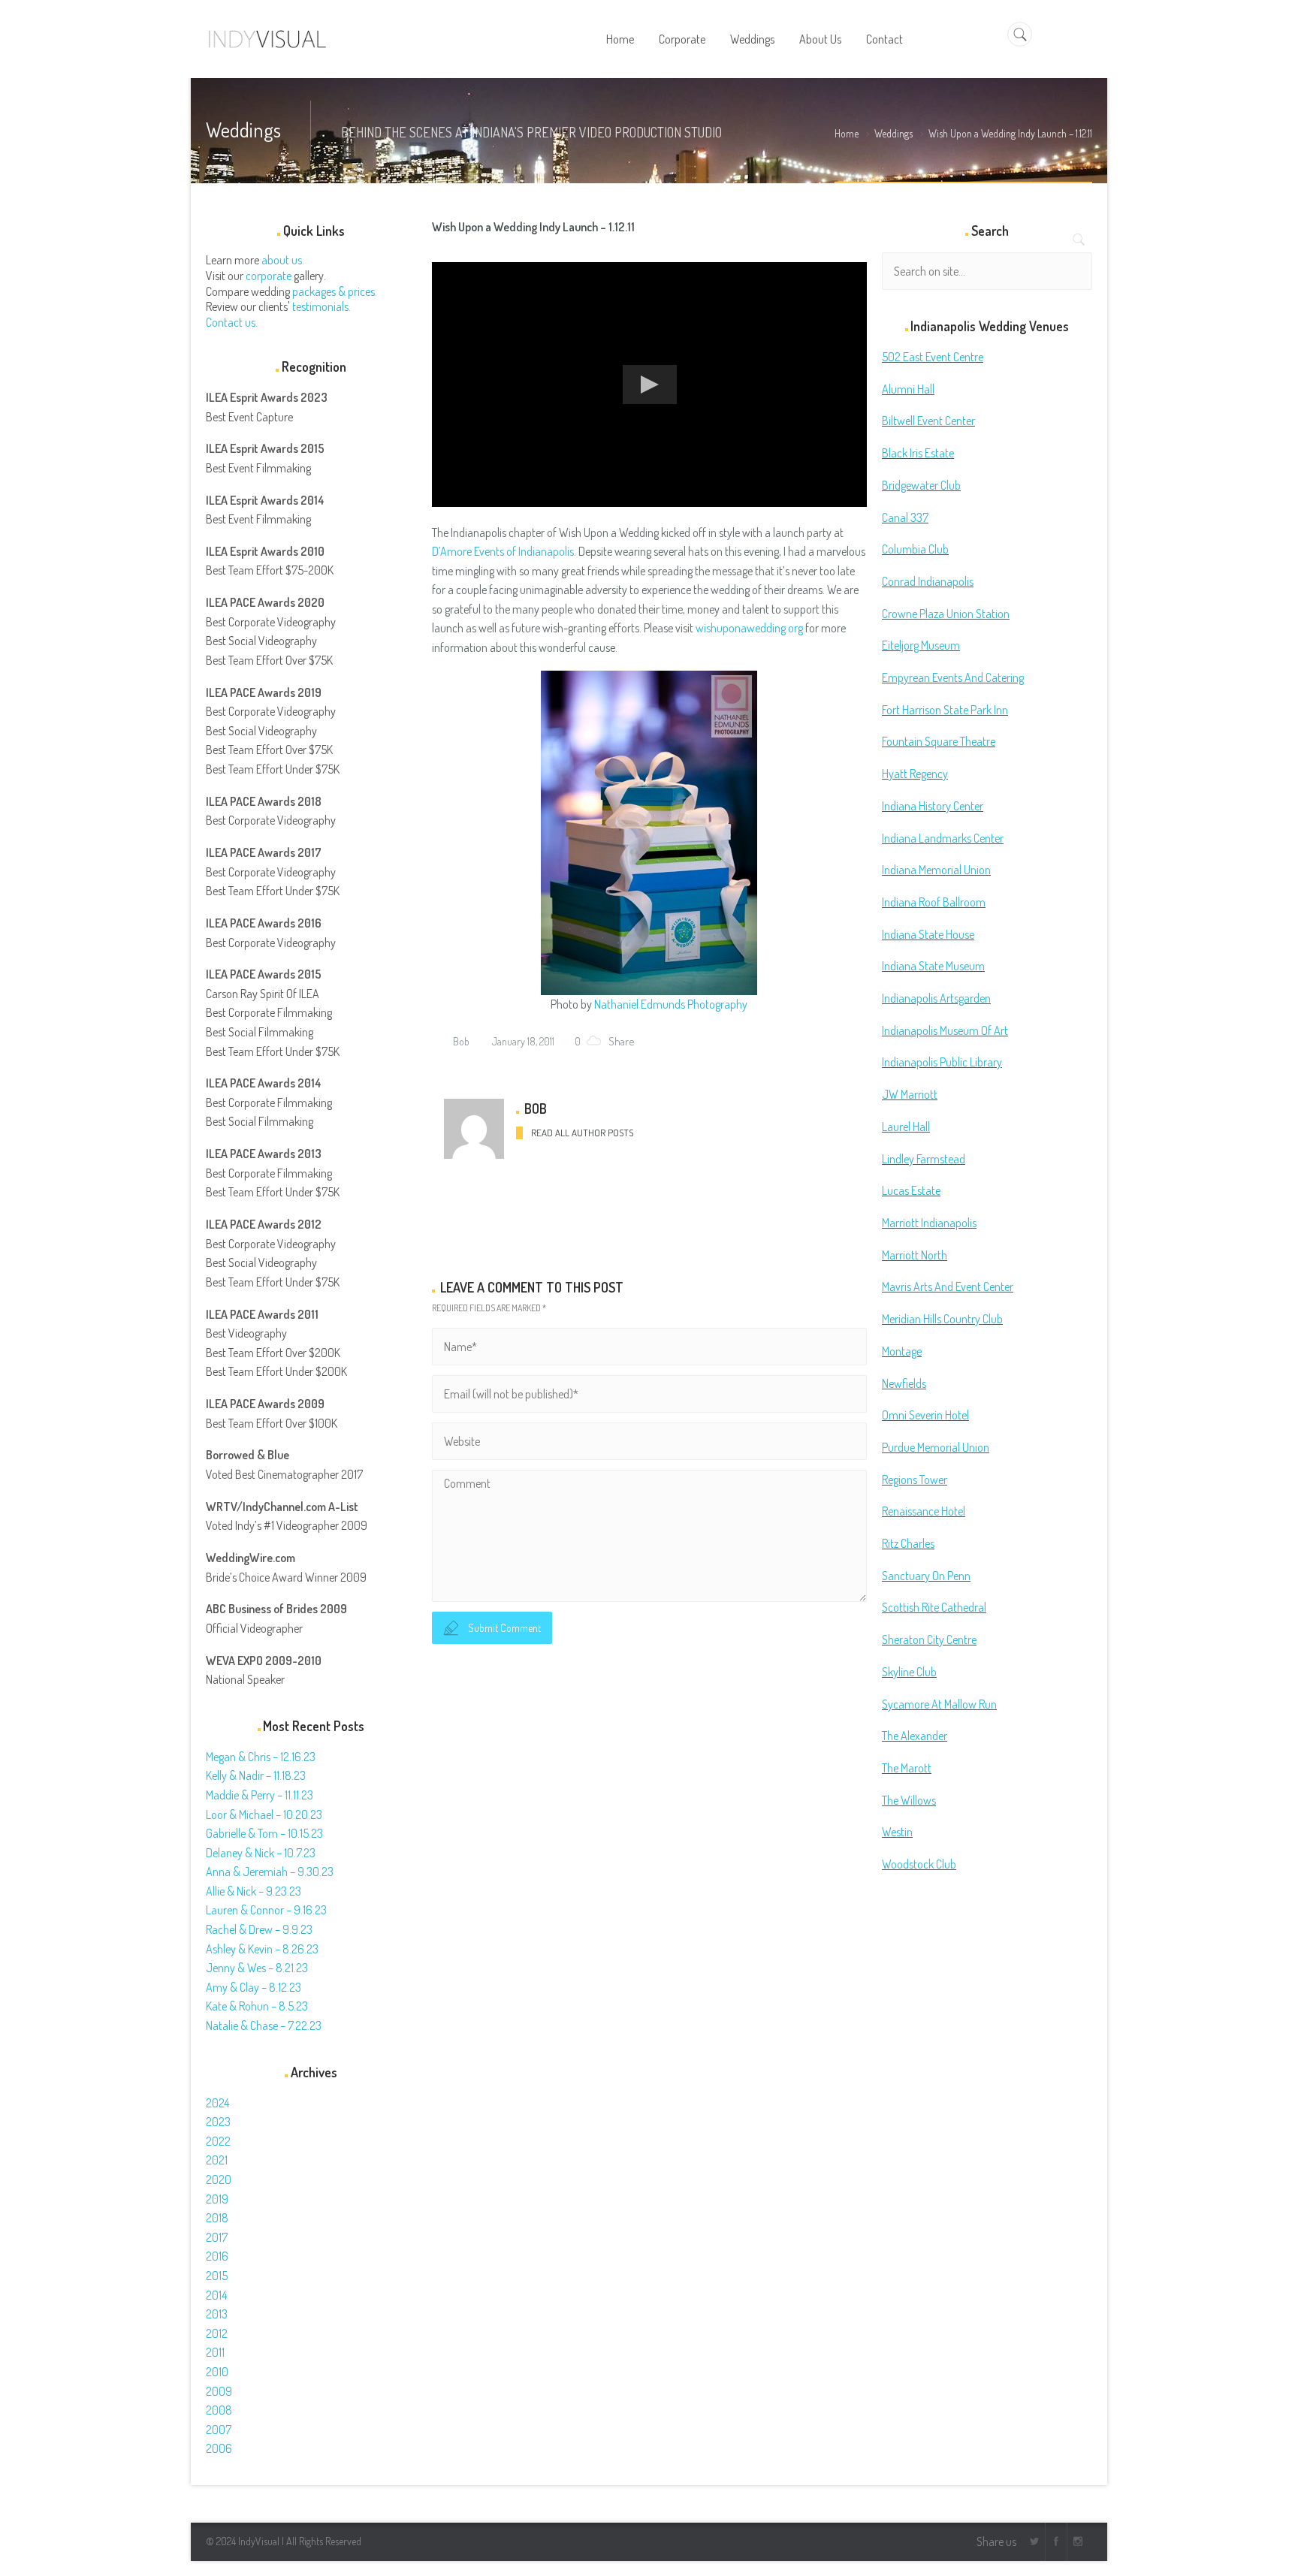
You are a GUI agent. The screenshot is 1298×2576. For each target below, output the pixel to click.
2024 (217, 2103)
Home (847, 133)
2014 (216, 2295)
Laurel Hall (906, 1127)
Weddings (894, 133)
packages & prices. (335, 291)
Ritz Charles (908, 1543)
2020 (219, 2179)
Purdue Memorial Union (936, 1447)
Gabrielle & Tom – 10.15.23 (264, 1833)
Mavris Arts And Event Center (948, 1286)
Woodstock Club (919, 1864)
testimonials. (321, 306)
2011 (215, 2352)
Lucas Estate (911, 1190)
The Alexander (915, 1736)
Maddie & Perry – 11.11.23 (260, 1795)
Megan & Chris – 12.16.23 (261, 1757)
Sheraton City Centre (929, 1639)
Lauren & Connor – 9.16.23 (266, 1910)
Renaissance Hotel (924, 1511)
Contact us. (232, 322)
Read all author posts (582, 1133)
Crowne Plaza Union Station (946, 614)
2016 (217, 2256)
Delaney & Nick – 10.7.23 (261, 1853)
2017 (217, 2237)
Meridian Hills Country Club (942, 1319)
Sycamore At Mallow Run (939, 1704)
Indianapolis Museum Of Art (945, 1030)
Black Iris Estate (918, 453)
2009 (219, 2391)
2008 (219, 2410)
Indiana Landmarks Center (943, 838)
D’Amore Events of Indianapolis (503, 551)
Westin (897, 1832)
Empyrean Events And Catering (953, 677)
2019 (217, 2199)
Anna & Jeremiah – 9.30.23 (270, 1872)
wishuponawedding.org (749, 628)
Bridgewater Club (921, 485)
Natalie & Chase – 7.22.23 (264, 2026)
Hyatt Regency (915, 774)
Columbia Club (915, 549)
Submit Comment (504, 1628)
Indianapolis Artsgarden (936, 998)
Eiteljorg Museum (921, 645)
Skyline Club (909, 1672)
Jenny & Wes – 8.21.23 (257, 1968)
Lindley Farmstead (924, 1159)
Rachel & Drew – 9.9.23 (259, 1929)
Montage (902, 1351)
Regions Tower (915, 1480)
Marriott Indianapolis (929, 1223)
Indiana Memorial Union (936, 870)
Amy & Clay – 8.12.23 (254, 1987)
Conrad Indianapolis (928, 581)
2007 (219, 2430)
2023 (218, 2122)
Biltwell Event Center (928, 421)
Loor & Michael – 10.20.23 (264, 1814)
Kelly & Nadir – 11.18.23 (256, 1775)
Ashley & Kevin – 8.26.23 (262, 1949)
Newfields (904, 1383)
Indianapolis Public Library (942, 1062)
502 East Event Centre (933, 357)
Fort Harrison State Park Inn (945, 710)
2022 (218, 2141)
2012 (217, 2333)
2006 (219, 2448)
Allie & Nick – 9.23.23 (254, 1891)
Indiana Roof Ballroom (934, 902)
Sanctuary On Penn (926, 1576)
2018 (217, 2218)
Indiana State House (928, 934)
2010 (217, 2372)
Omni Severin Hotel (925, 1415)
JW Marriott (910, 1094)
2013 (217, 2314)
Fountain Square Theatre (939, 741)
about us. (283, 260)
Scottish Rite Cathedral (934, 1607)
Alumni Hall (908, 389)
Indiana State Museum (933, 966)
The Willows (909, 1800)
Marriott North (915, 1255)
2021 (217, 2160)
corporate (269, 276)
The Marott (907, 1768)
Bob (460, 1041)
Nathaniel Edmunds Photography (671, 1004)
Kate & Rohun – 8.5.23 (257, 2006)
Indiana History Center (933, 806)
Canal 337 (905, 517)
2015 (217, 2276)
